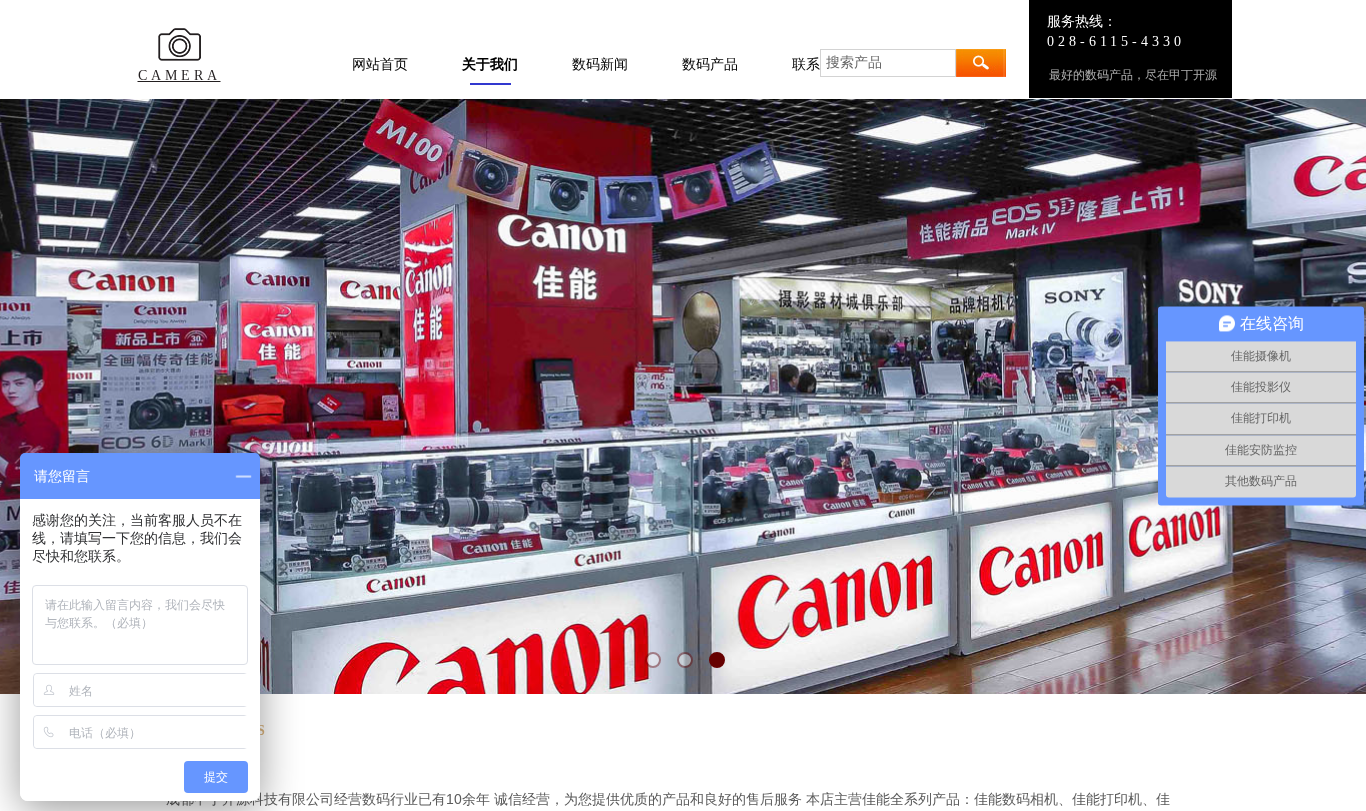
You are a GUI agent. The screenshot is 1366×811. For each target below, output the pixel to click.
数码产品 (710, 64)
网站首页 (380, 64)
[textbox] (888, 63)
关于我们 (490, 64)
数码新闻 (600, 64)
